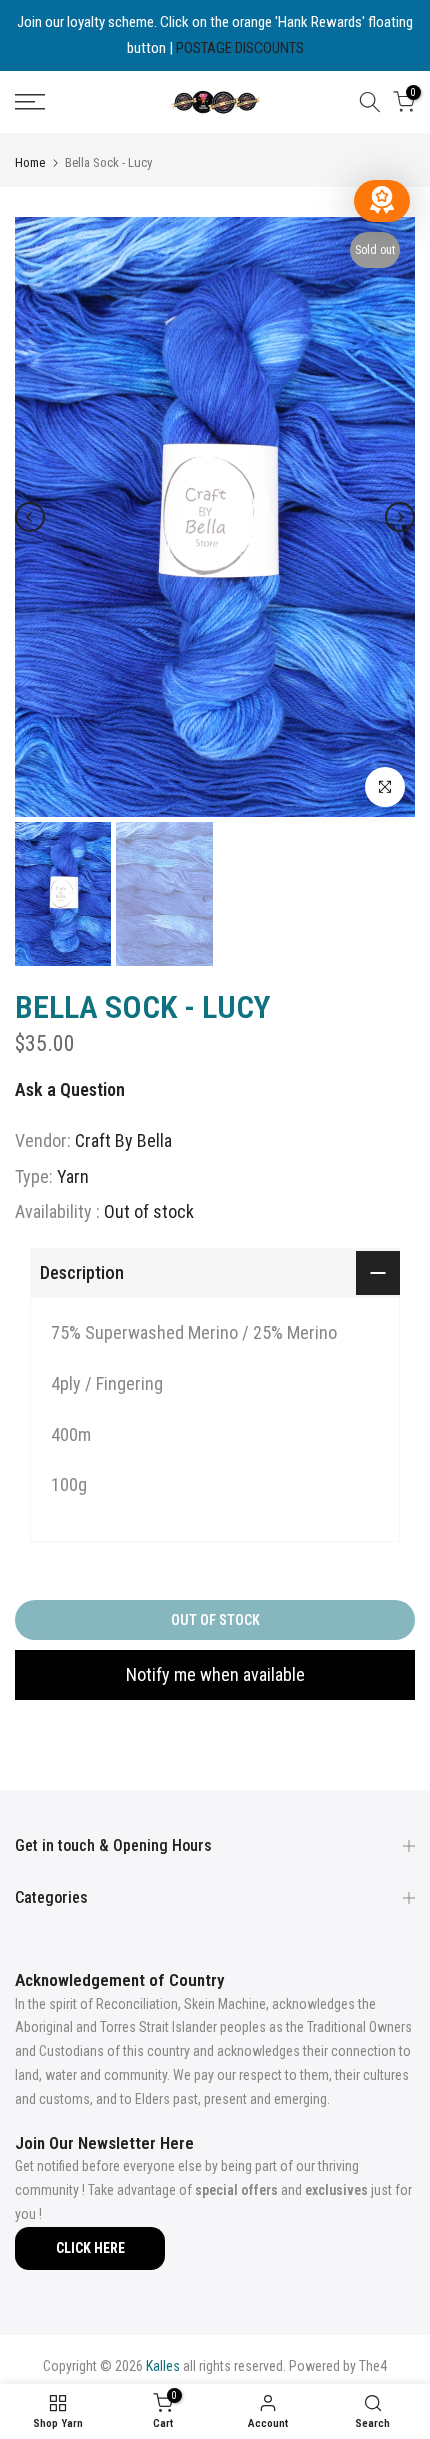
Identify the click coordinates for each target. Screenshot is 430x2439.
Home (30, 162)
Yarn (73, 1176)
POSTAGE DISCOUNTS (240, 48)
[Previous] (30, 517)
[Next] (400, 517)
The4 (373, 2366)
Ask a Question (70, 1089)
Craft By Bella (123, 1140)
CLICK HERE (90, 2248)
